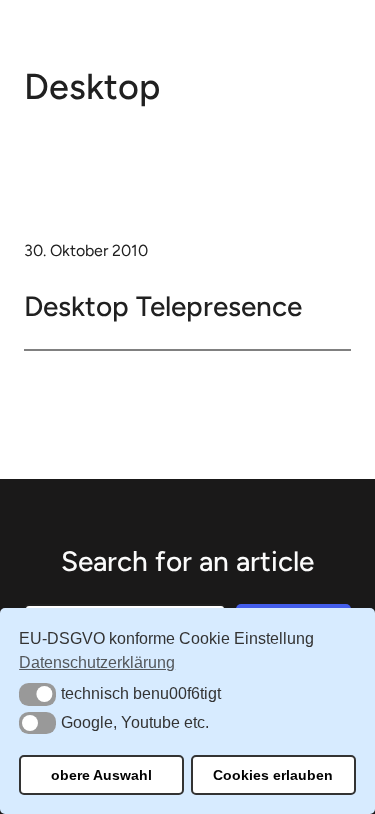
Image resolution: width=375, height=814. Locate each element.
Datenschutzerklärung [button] (97, 662)
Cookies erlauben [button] (273, 775)
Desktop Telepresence (163, 306)
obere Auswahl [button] (101, 775)
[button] (37, 694)
